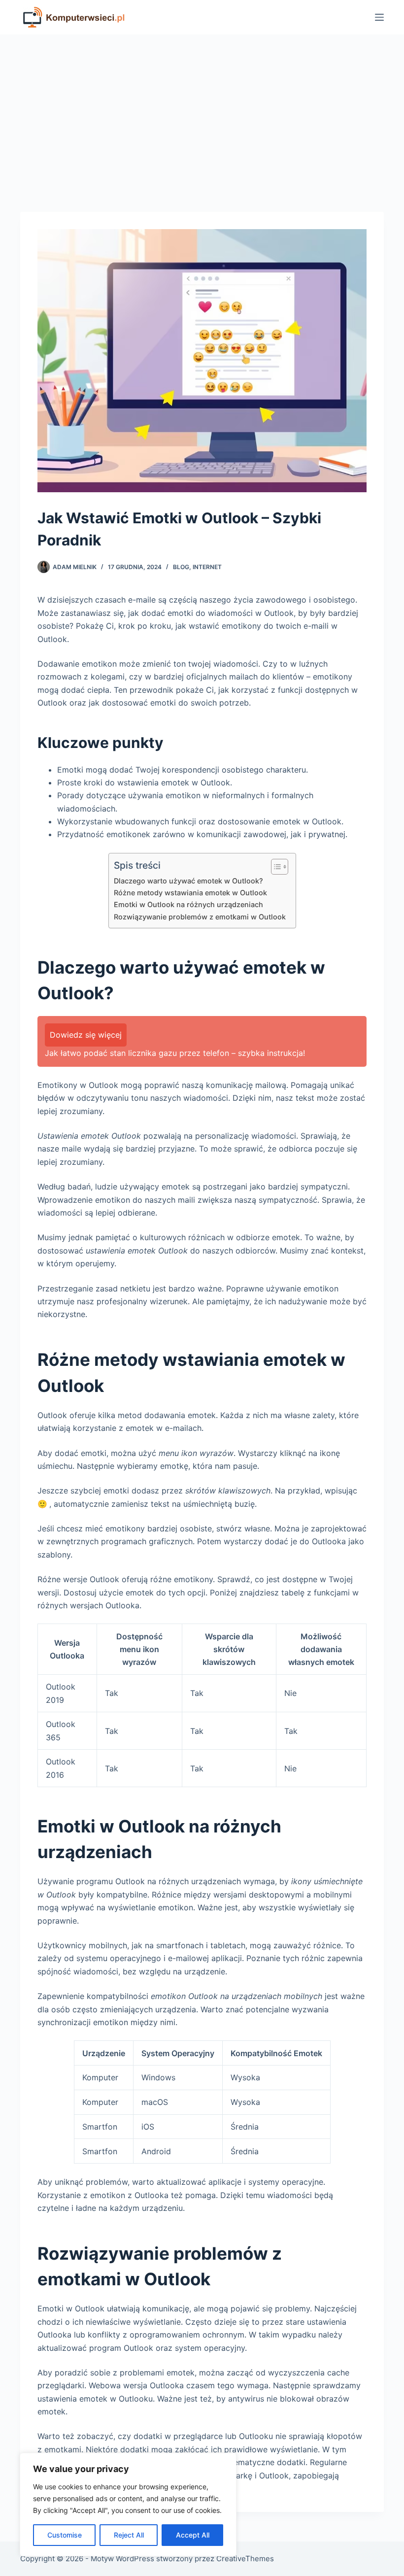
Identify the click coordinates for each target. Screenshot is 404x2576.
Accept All (193, 2535)
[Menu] (379, 17)
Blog (181, 567)
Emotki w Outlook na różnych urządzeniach (188, 904)
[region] (128, 2505)
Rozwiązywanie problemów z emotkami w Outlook (200, 917)
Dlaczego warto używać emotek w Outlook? (188, 881)
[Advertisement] (202, 108)
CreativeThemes (245, 2559)
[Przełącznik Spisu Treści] (275, 867)
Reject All (129, 2535)
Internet (207, 567)
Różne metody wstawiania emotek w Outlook (190, 893)
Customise (65, 2535)
